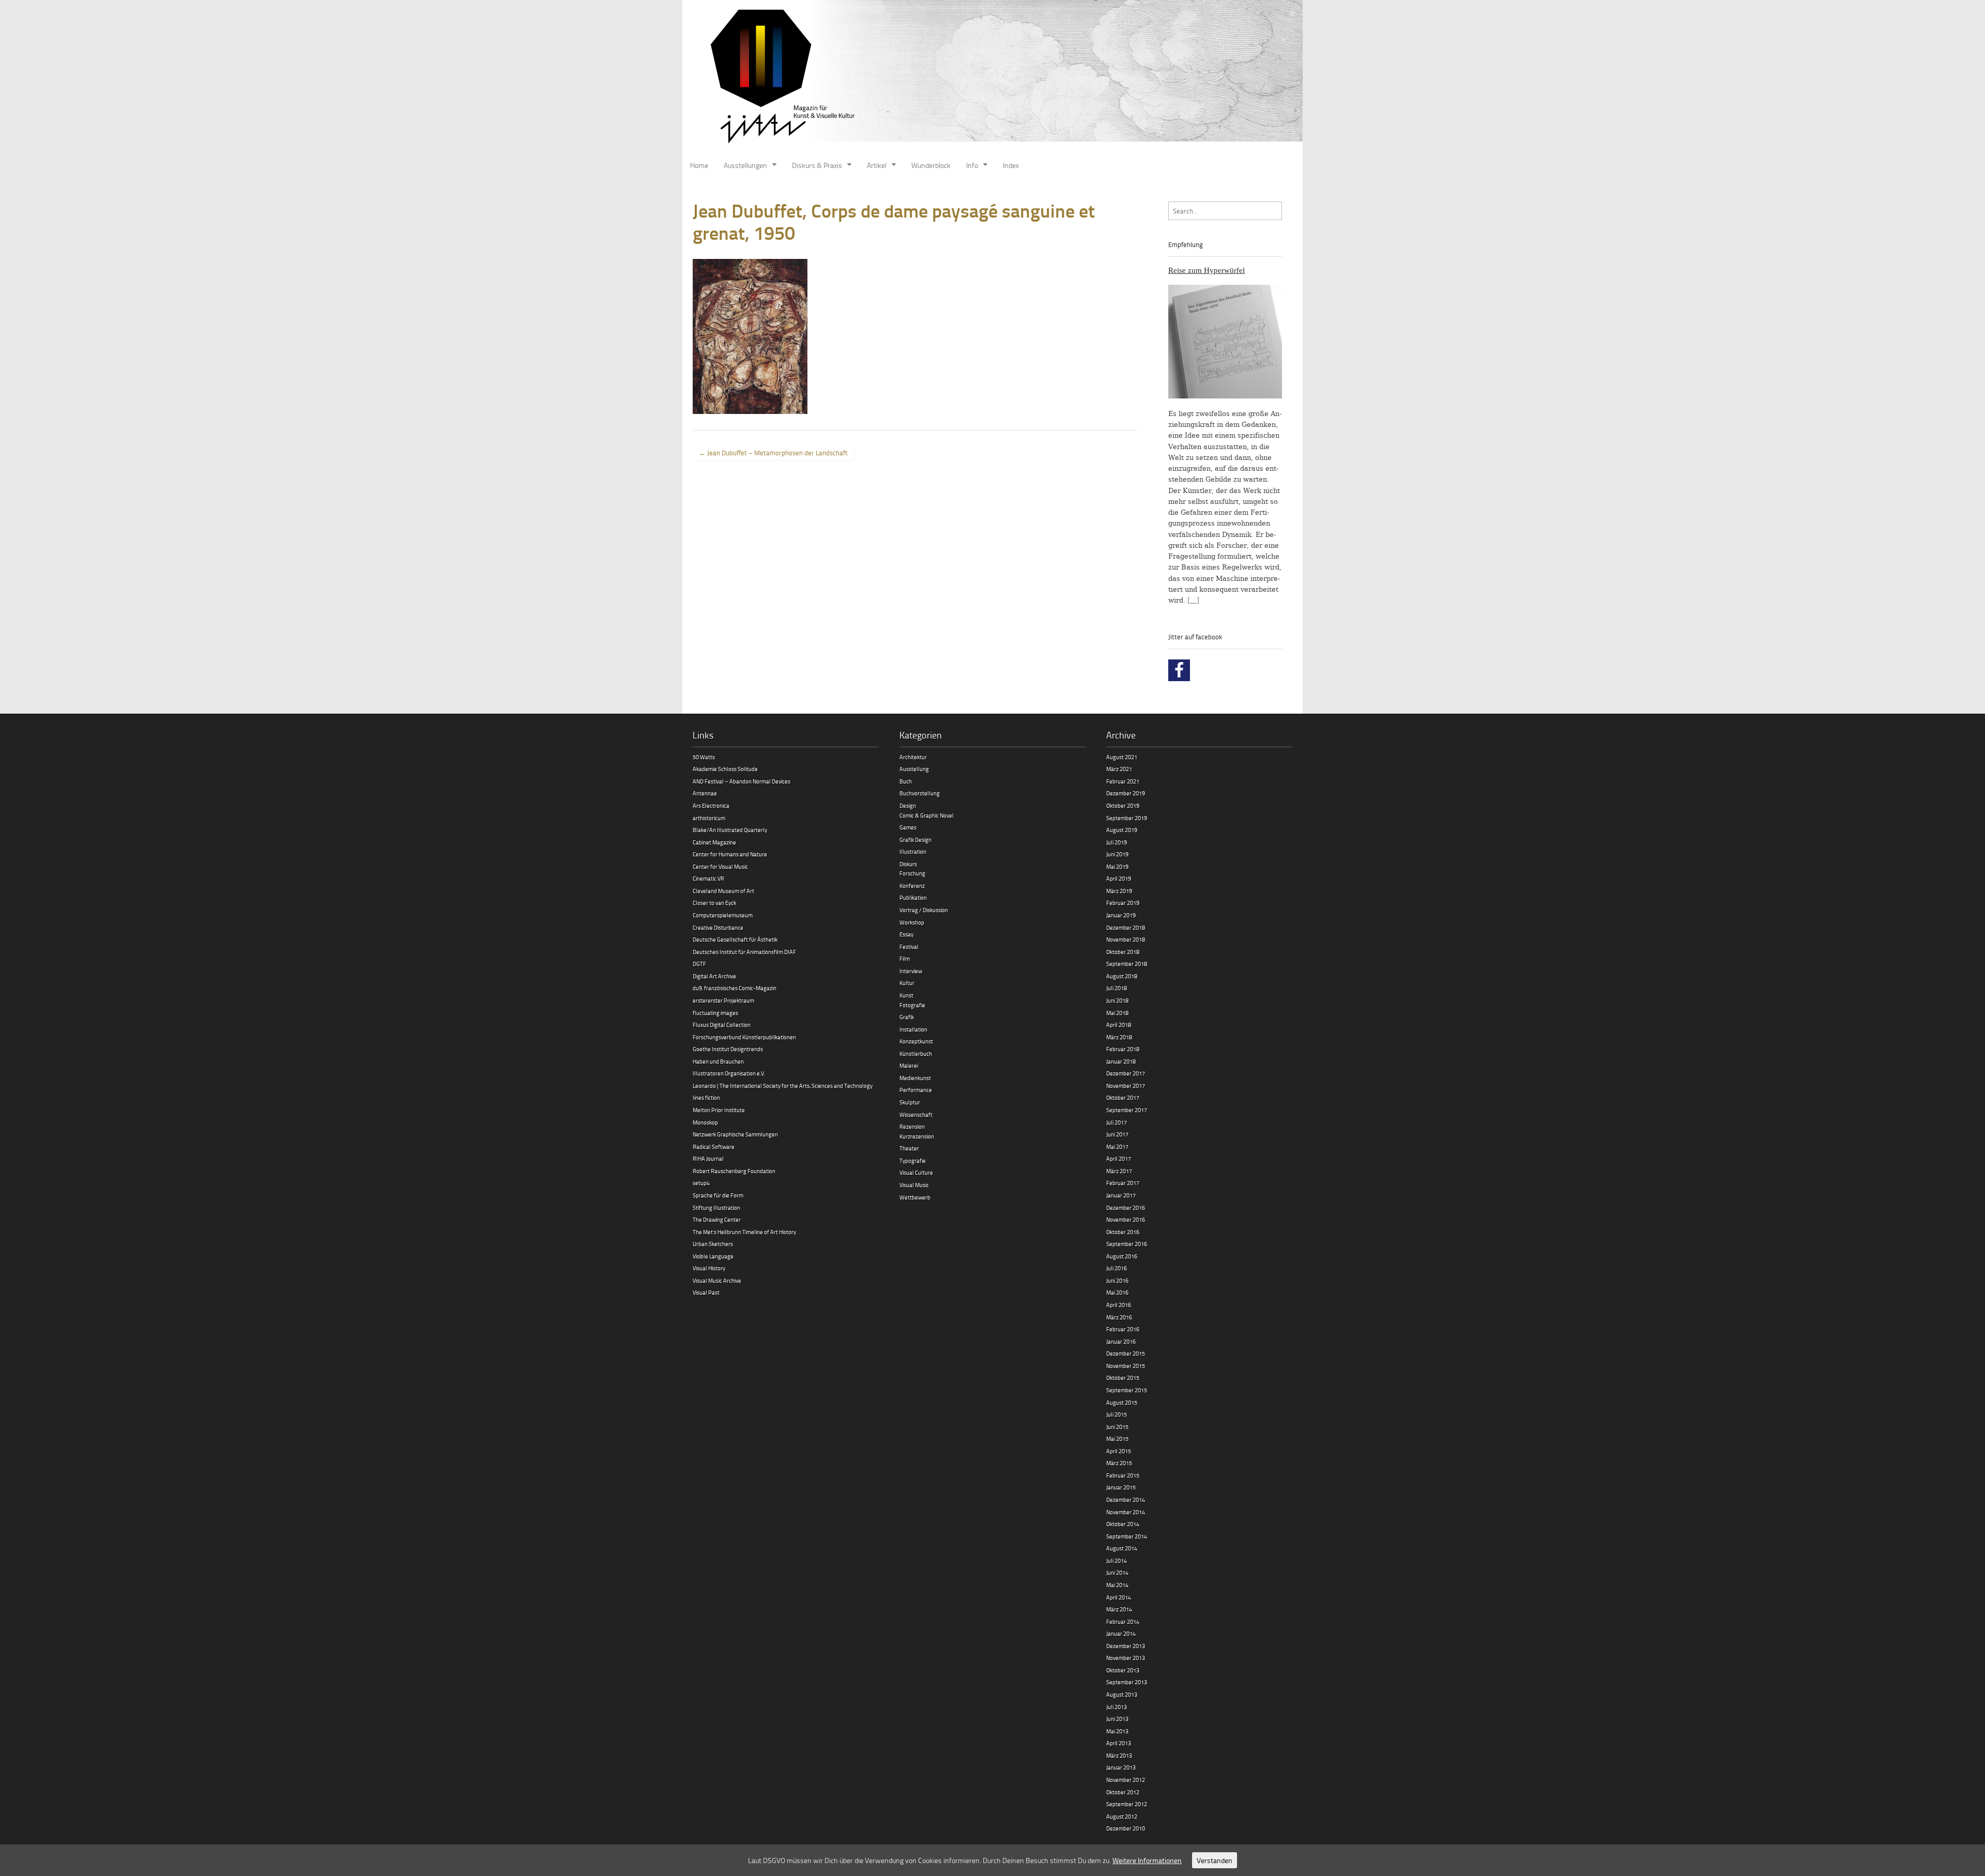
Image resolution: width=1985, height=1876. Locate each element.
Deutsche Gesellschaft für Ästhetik (735, 939)
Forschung (912, 873)
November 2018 (1126, 939)
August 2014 (1122, 1548)
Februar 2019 (1123, 903)
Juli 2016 (1117, 1268)
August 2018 (1122, 976)
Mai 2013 (1117, 1731)
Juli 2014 (1117, 1560)
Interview (911, 971)
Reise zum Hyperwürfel (1207, 270)
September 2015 (1127, 1390)
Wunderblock (931, 165)
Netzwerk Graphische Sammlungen (735, 1134)
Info (972, 165)
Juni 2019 (1117, 854)
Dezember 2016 (1126, 1208)
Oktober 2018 (1123, 952)
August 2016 (1122, 1256)
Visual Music (914, 1185)
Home (699, 165)
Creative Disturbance (718, 927)
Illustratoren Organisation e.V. (729, 1073)
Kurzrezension (917, 1136)
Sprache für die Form (718, 1195)
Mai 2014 (1117, 1585)
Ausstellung (914, 769)
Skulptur (910, 1102)
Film (905, 958)
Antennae (705, 793)
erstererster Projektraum (723, 1000)
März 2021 (1119, 769)
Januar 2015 (1121, 1487)
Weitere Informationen (1147, 1860)
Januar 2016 (1121, 1341)
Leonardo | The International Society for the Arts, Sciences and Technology (783, 1086)
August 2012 (1122, 1816)
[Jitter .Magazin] (993, 78)
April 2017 (1119, 1158)
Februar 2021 (1123, 781)
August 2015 (1122, 1402)
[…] (1193, 600)
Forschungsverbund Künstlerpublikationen (744, 1037)
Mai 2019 (1117, 866)
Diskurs (908, 864)
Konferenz (912, 886)
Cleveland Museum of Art (723, 891)
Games (908, 827)
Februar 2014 (1123, 1621)
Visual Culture (916, 1172)
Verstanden (1215, 1860)
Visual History (709, 1268)
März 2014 (1119, 1609)
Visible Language (713, 1256)
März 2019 (1119, 891)
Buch (906, 781)
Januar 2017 (1121, 1195)
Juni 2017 (1117, 1134)
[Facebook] (1179, 670)
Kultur (907, 983)
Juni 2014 (1117, 1572)
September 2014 (1127, 1536)
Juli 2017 (1117, 1122)
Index (1011, 165)
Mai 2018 (1117, 1013)
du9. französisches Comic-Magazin (735, 988)
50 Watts (704, 757)
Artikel (877, 165)
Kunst (906, 995)
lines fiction (706, 1097)
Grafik (907, 1017)
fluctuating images (715, 1013)
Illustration (913, 851)
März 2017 (1119, 1171)
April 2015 (1119, 1451)
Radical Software (714, 1147)
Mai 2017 (1117, 1147)
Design (908, 805)
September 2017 (1127, 1110)
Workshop (912, 922)
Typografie (913, 1160)
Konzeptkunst (916, 1041)
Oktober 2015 (1123, 1378)
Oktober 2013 (1123, 1670)
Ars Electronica (711, 805)
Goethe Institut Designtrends (728, 1049)
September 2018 (1127, 964)
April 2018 (1119, 1025)
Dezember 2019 (1126, 793)
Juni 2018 (1117, 1000)
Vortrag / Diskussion (924, 910)
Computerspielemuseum (723, 915)
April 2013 (1119, 1743)
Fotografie (912, 1005)
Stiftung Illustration (716, 1208)
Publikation (913, 897)
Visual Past (706, 1292)
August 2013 (1122, 1694)
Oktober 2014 (1123, 1524)
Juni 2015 (1117, 1427)
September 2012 (1127, 1804)
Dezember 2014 (1126, 1500)
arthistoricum (709, 818)
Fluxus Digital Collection (722, 1025)
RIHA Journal (708, 1158)
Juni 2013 (1117, 1719)
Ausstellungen (745, 165)
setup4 (701, 1183)
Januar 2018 (1121, 1061)
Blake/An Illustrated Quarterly (730, 830)
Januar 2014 (1121, 1633)
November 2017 (1126, 1086)
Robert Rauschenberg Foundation (734, 1171)
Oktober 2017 (1123, 1097)
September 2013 (1127, 1682)
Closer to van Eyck (714, 903)
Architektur (913, 757)
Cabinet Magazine (714, 842)
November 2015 (1126, 1366)
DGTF (699, 964)
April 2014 (1119, 1597)
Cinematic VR (708, 878)
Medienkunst (915, 1078)
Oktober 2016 (1123, 1232)
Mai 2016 (1117, 1292)
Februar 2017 (1123, 1183)
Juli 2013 (1117, 1707)
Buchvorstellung (920, 793)
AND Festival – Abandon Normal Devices (742, 781)
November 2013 (1126, 1658)
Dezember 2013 (1126, 1646)
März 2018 (1119, 1037)
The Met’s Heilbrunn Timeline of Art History (744, 1232)
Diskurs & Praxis (817, 165)
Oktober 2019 (1123, 805)
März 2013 (1119, 1755)
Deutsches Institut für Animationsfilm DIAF (744, 952)
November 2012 (1126, 1780)
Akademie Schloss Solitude (725, 769)
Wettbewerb (915, 1197)
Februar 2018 (1123, 1049)
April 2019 (1119, 878)
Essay (906, 934)
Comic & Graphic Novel (927, 815)
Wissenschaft (916, 1114)
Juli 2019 (1117, 842)
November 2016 (1126, 1219)
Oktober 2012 (1123, 1792)
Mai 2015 (1117, 1439)
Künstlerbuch (916, 1054)
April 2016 (1119, 1305)
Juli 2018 (1117, 988)
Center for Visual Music (720, 866)
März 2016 (1119, 1317)
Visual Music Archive (717, 1280)
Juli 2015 (1117, 1414)
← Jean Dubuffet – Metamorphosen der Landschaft (773, 453)
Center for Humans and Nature (730, 854)
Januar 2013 (1121, 1767)
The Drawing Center (717, 1219)
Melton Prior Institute (719, 1110)
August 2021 (1122, 757)
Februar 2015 (1123, 1475)
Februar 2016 (1123, 1329)
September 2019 (1127, 818)
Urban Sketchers (713, 1244)
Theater (909, 1148)
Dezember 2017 (1126, 1073)
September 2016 (1127, 1244)
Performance (916, 1090)
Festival (909, 947)
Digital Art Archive (714, 976)
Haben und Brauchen (718, 1061)
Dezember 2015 (1126, 1353)
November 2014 (1126, 1512)
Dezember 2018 (1126, 927)
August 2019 (1122, 830)
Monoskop (705, 1122)
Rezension (912, 1126)
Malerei (909, 1065)
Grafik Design (915, 840)
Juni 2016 (1117, 1280)
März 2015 (1119, 1463)
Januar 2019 (1121, 915)
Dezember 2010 (1126, 1828)
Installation (913, 1029)
